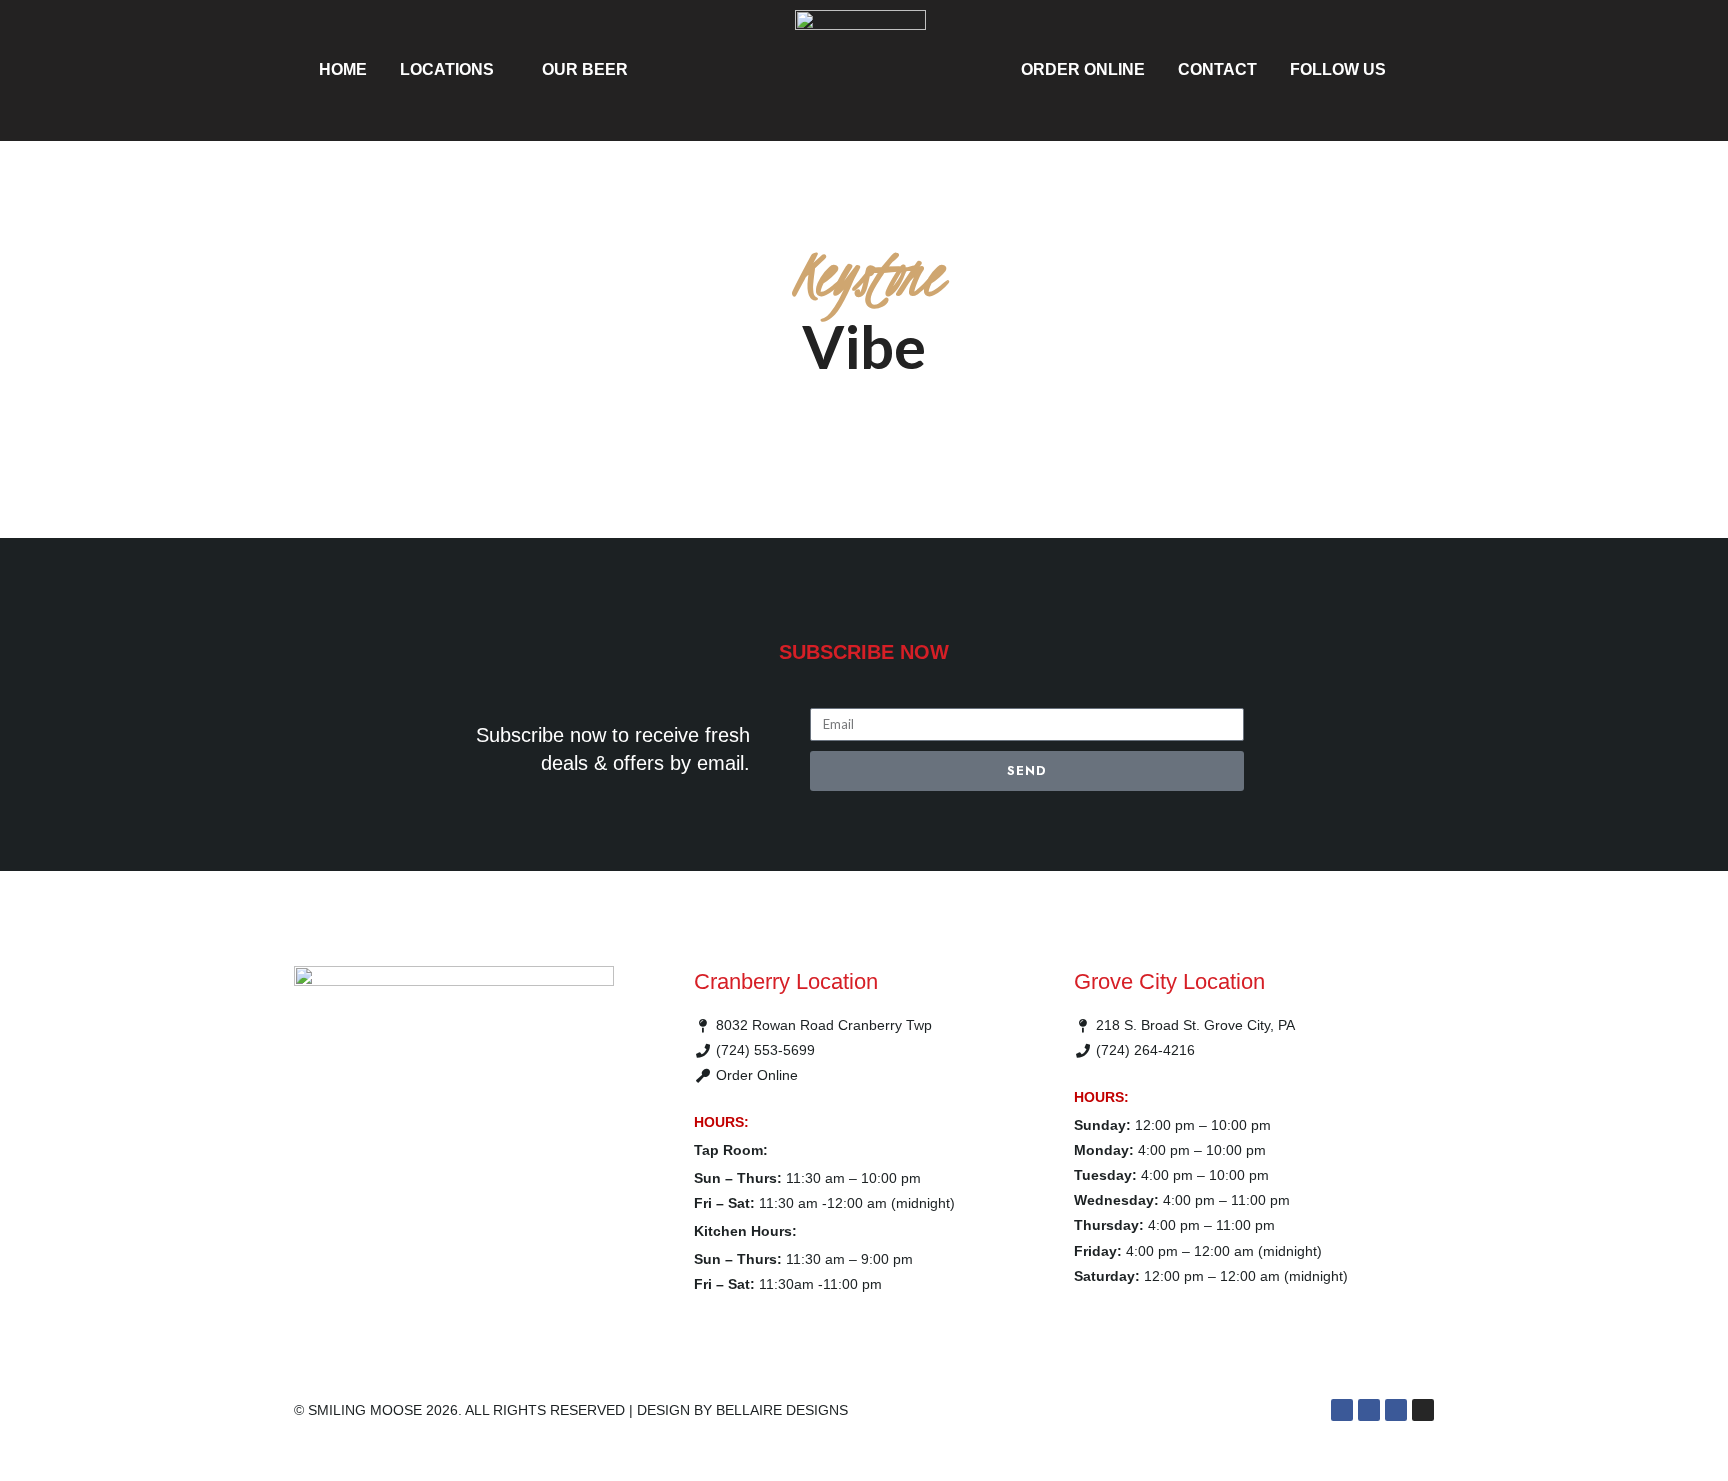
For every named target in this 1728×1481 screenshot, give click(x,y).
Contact (1217, 69)
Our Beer (585, 69)
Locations (447, 69)
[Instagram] (1423, 1410)
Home (343, 69)
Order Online (1083, 69)
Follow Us (1338, 69)
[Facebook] (1342, 1410)
